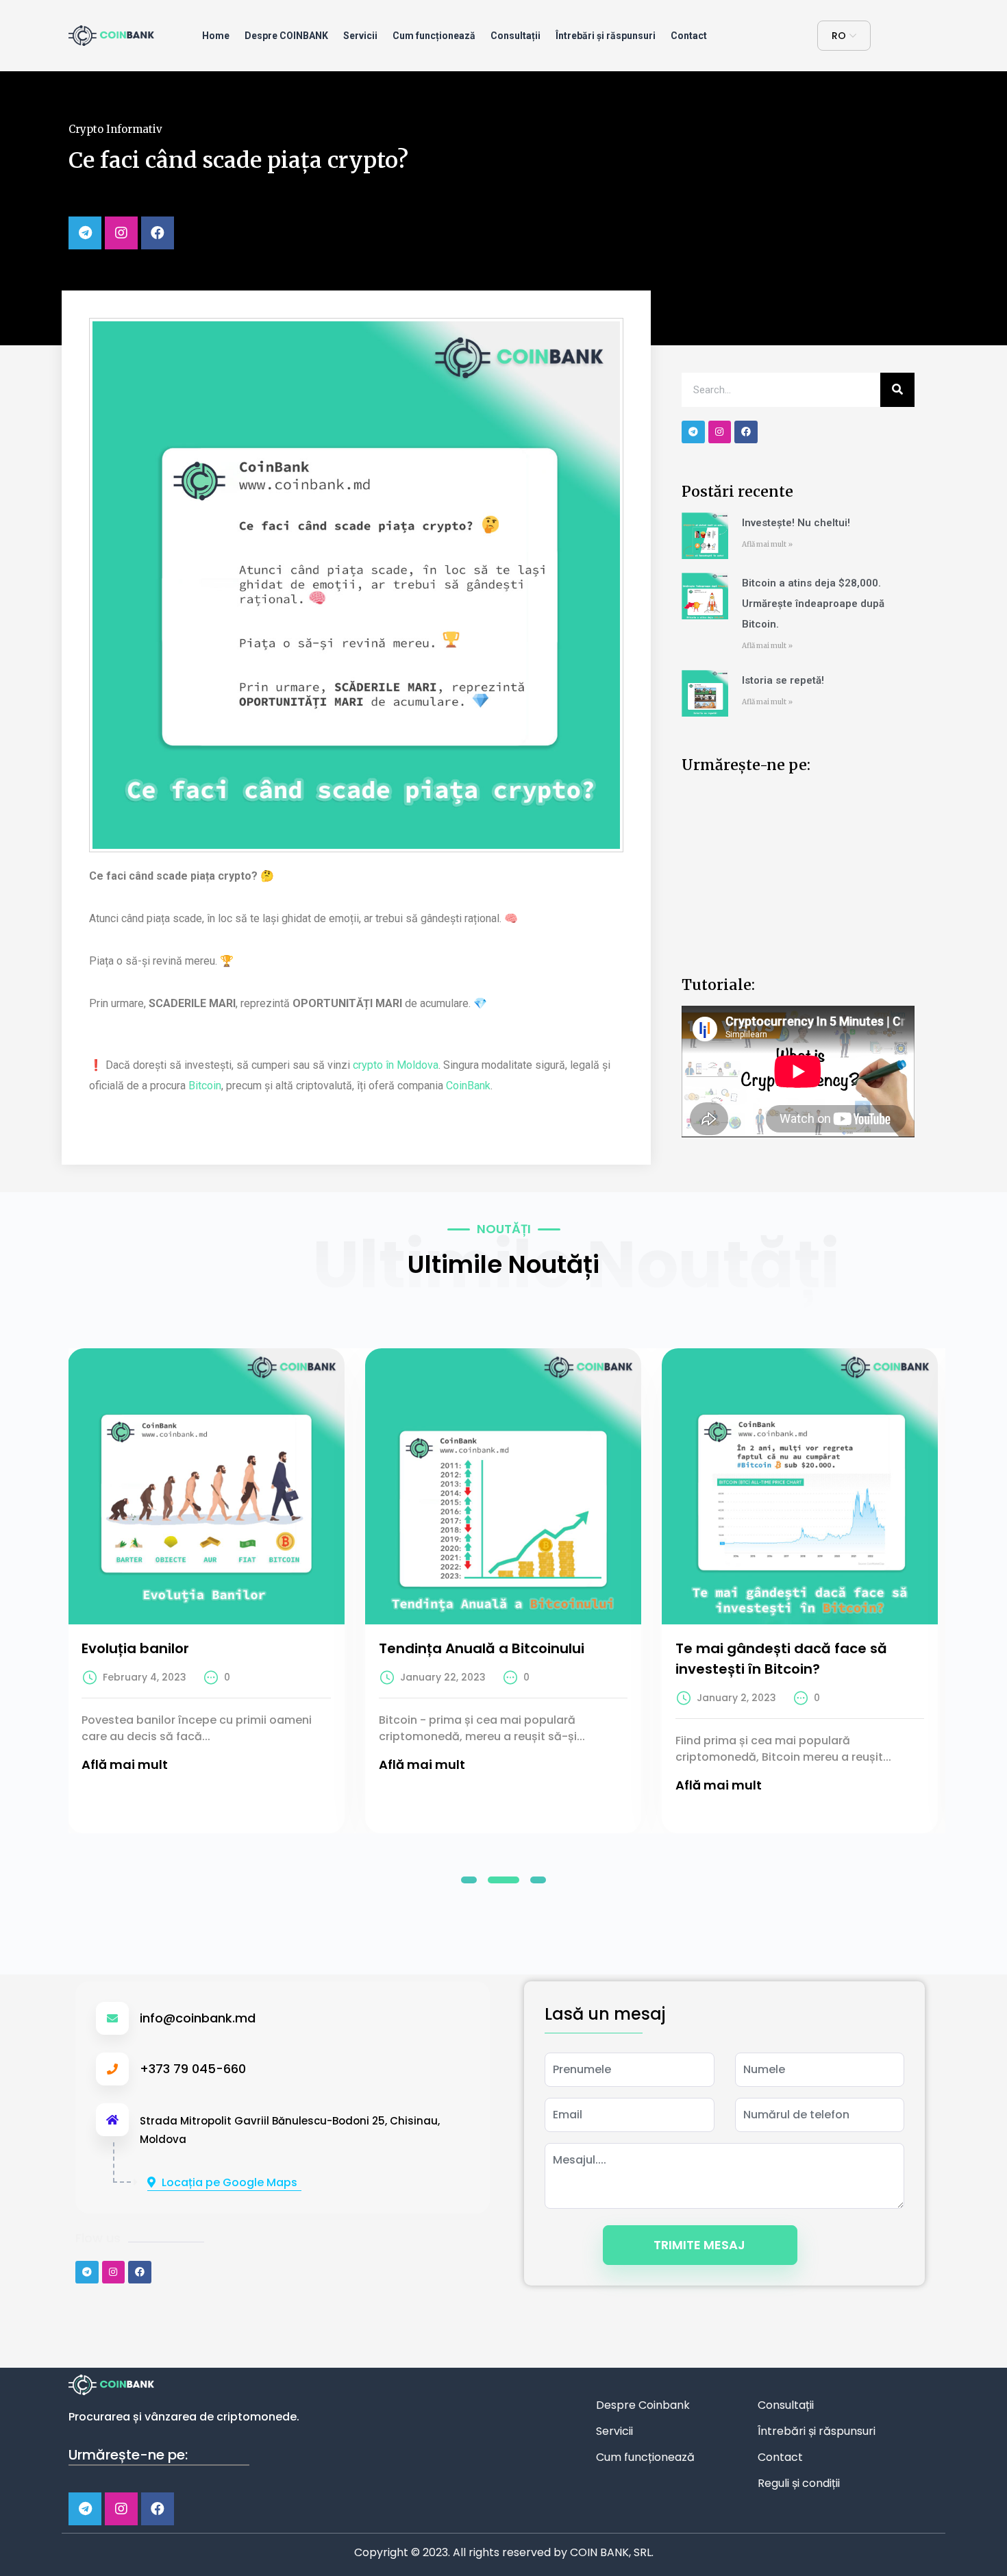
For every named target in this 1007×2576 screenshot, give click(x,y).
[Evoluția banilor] (206, 1486)
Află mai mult (125, 1764)
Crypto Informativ (115, 129)
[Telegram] (85, 233)
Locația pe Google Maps (229, 2182)
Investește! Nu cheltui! (796, 523)
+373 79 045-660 (193, 2069)
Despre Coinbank (643, 2405)
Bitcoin (205, 1086)
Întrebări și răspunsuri (606, 36)
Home (216, 36)
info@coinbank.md (198, 2018)
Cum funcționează (434, 36)
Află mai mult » (767, 544)
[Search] (897, 390)
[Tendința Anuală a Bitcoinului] (503, 1486)
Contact (689, 36)
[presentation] (41, 1581)
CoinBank (468, 1086)
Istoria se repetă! (783, 680)
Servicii (360, 36)
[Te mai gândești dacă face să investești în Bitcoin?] (800, 1486)
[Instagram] (121, 233)
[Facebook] (158, 233)
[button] (469, 1880)
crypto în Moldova (396, 1065)
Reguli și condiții (799, 2483)
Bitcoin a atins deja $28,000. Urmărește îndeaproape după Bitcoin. (813, 604)
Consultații (515, 36)
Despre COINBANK (286, 36)
